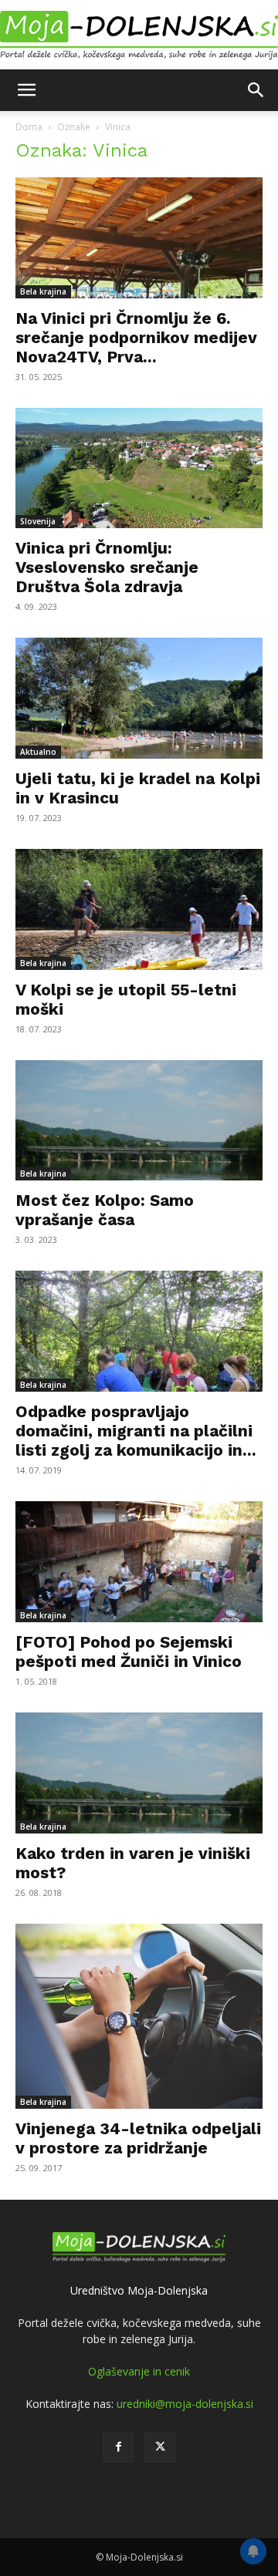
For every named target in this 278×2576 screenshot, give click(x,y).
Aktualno (38, 752)
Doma (29, 127)
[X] (160, 2447)
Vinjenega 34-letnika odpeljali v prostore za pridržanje (138, 2138)
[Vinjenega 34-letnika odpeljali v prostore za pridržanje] (139, 2016)
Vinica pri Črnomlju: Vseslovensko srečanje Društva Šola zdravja (107, 567)
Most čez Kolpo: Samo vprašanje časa (105, 1210)
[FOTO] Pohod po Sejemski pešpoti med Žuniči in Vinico (129, 1652)
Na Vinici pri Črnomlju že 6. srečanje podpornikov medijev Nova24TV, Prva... (136, 337)
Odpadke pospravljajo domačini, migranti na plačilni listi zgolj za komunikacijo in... (136, 1431)
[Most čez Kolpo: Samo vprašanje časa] (139, 1121)
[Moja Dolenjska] (139, 36)
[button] (26, 90)
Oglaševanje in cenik (139, 2371)
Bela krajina (43, 291)
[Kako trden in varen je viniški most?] (139, 1773)
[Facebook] (118, 2447)
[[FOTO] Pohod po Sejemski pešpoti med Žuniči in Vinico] (139, 1562)
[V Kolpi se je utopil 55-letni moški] (139, 909)
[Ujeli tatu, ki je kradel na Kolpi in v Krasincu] (139, 698)
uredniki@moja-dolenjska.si (185, 2404)
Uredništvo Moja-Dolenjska (139, 2290)
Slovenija (38, 521)
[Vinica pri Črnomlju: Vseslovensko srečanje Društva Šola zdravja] (139, 468)
